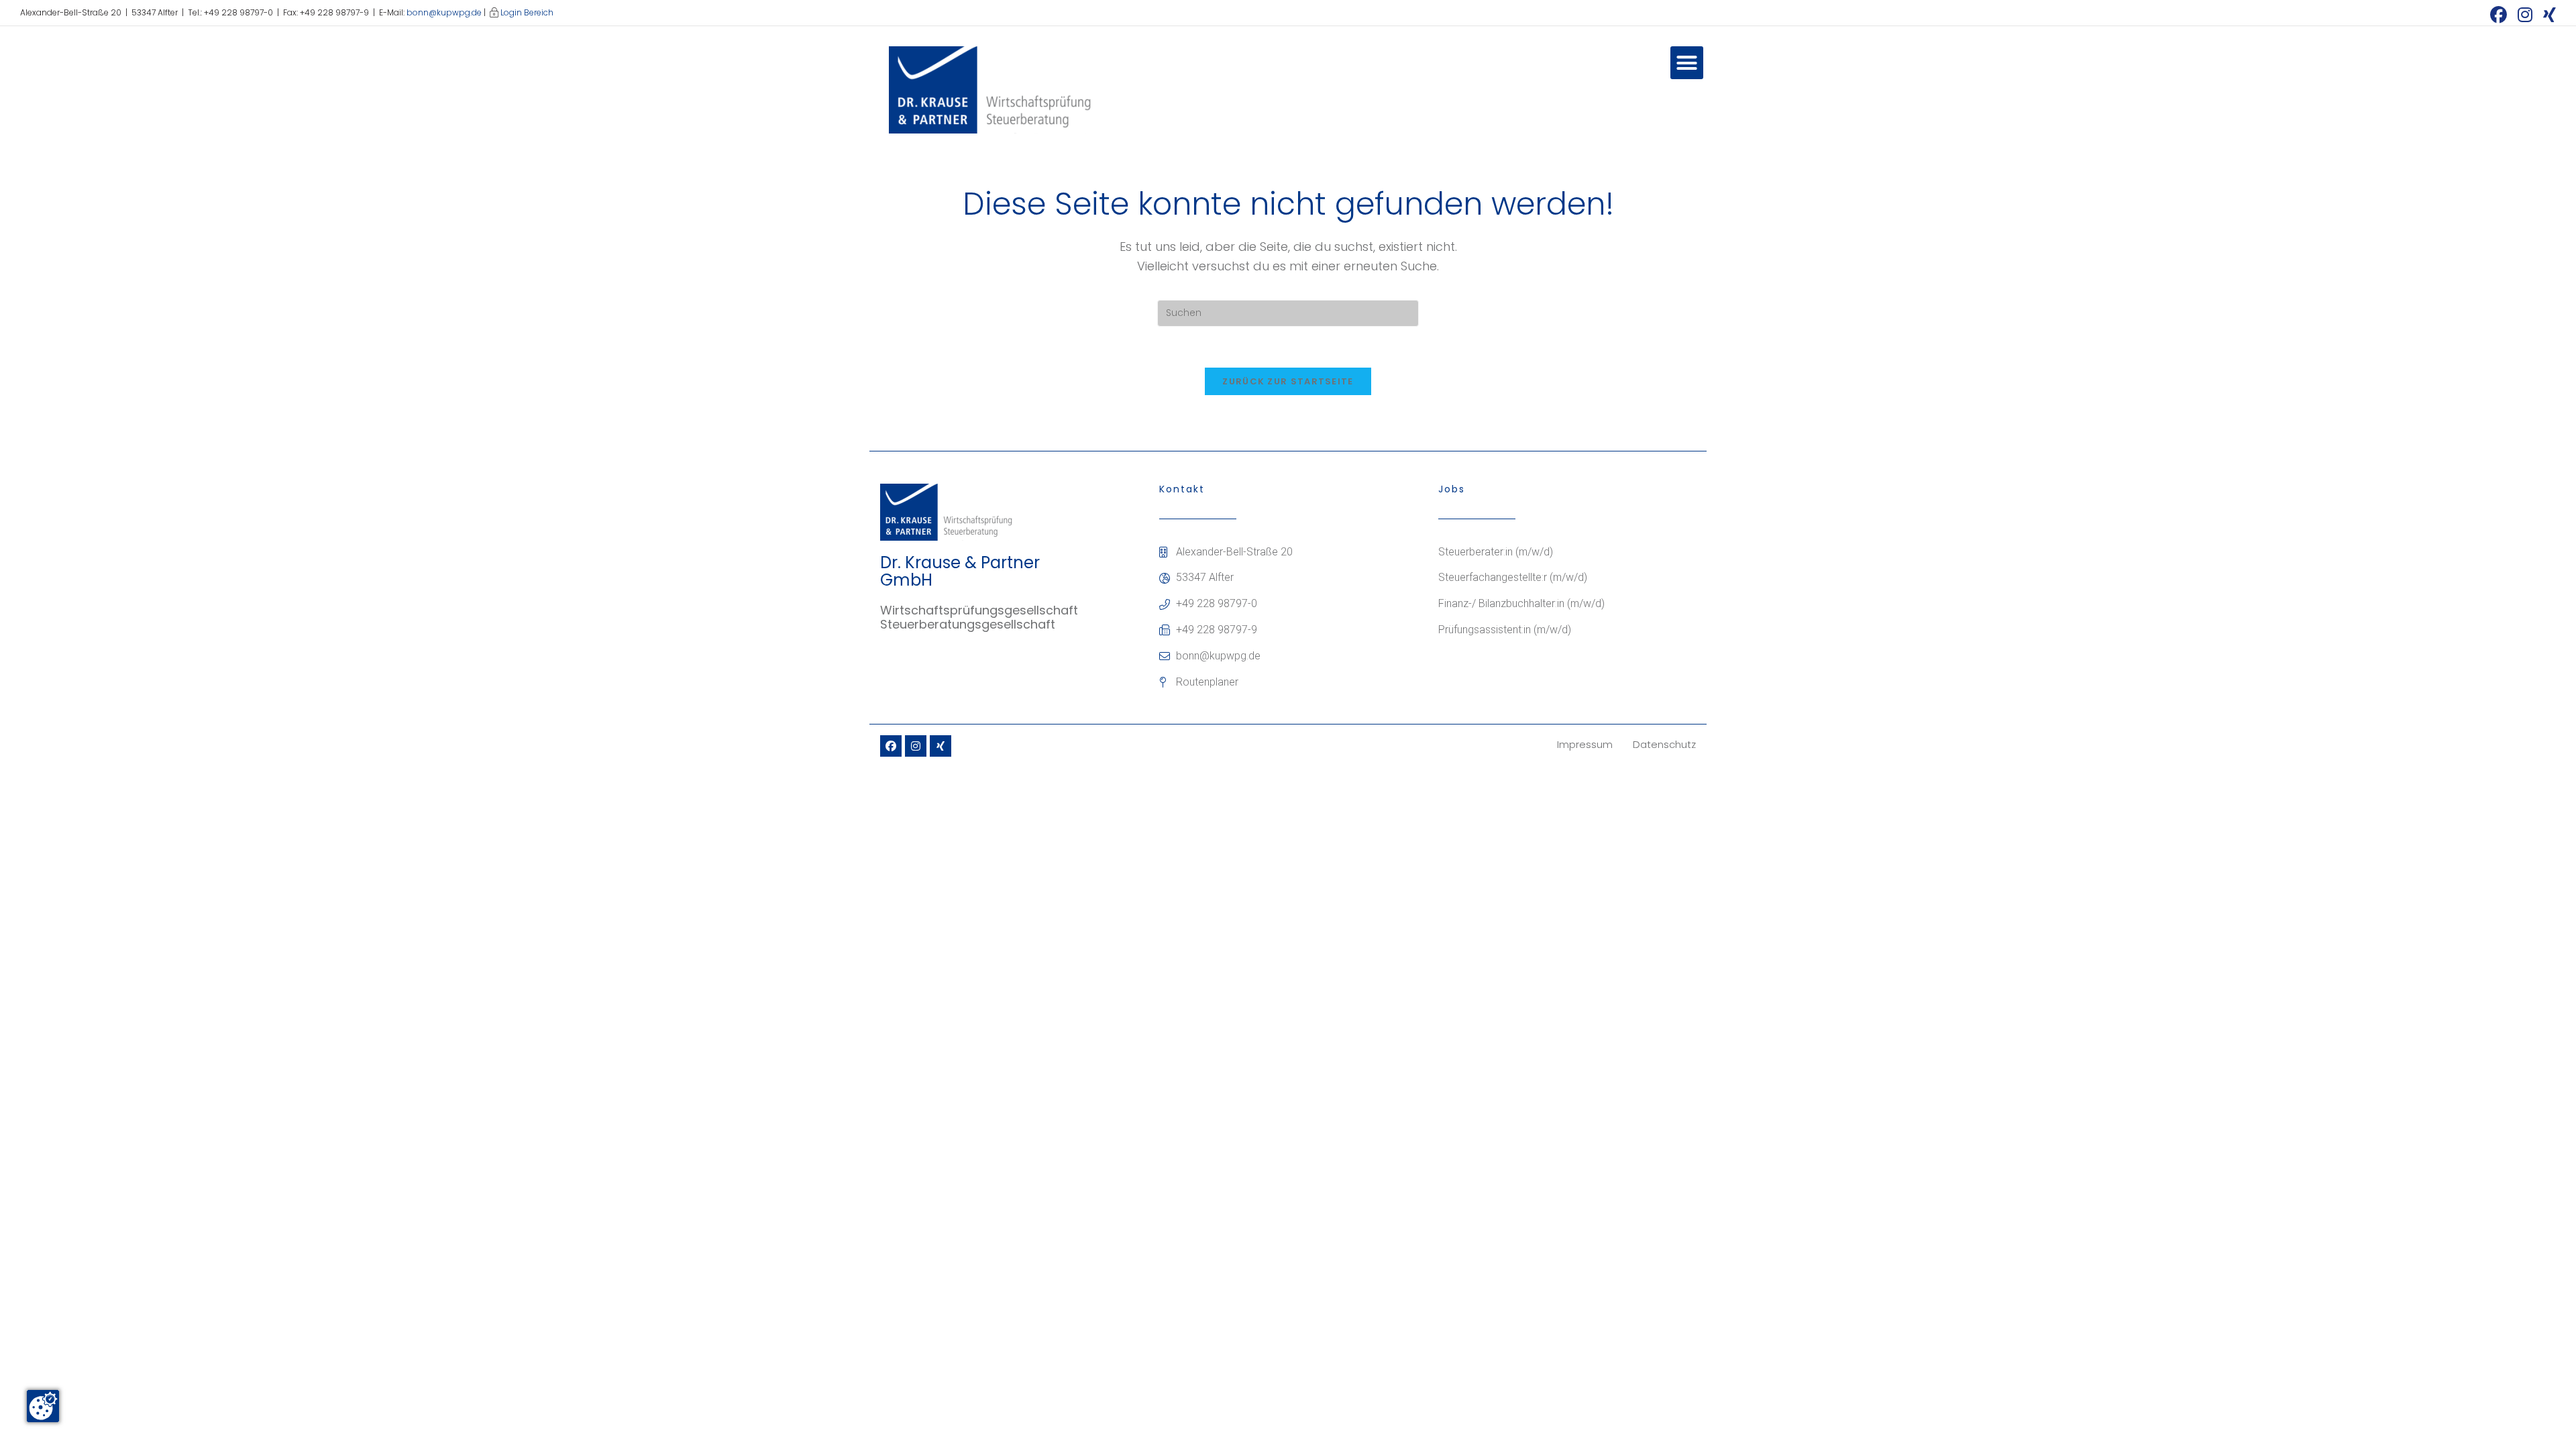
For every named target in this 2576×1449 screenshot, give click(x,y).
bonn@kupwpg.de (444, 12)
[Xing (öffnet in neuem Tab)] (2547, 14)
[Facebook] (891, 746)
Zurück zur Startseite (1288, 381)
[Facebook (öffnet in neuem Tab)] (2499, 14)
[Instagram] (916, 746)
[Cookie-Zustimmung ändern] (43, 1406)
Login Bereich (527, 12)
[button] (1687, 63)
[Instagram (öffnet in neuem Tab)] (2525, 14)
